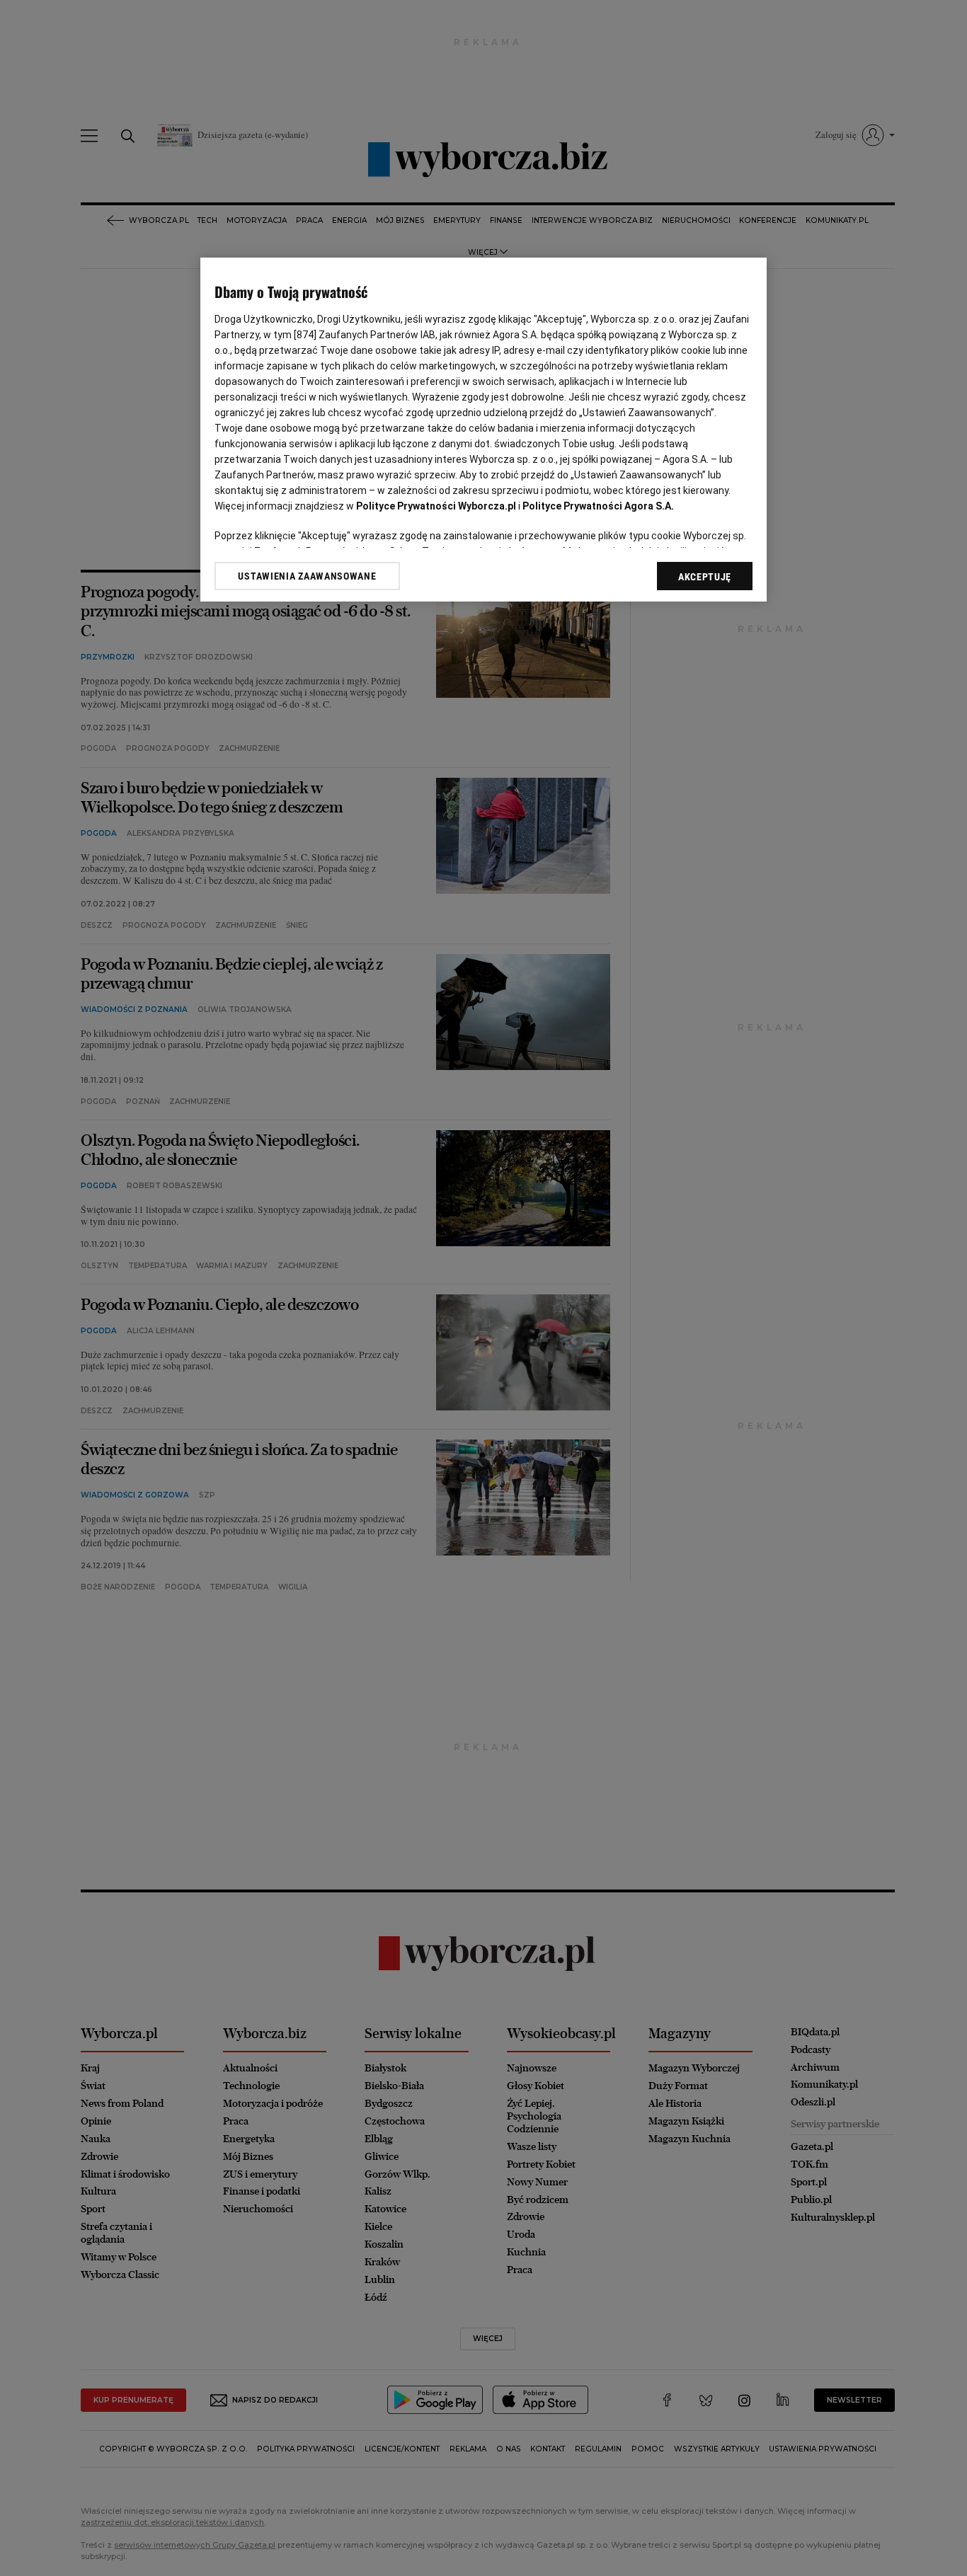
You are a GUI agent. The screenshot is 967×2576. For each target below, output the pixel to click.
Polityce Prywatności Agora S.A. (598, 506)
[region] (483, 430)
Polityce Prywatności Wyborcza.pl (436, 506)
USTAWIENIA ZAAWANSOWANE (307, 576)
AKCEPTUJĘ (705, 577)
